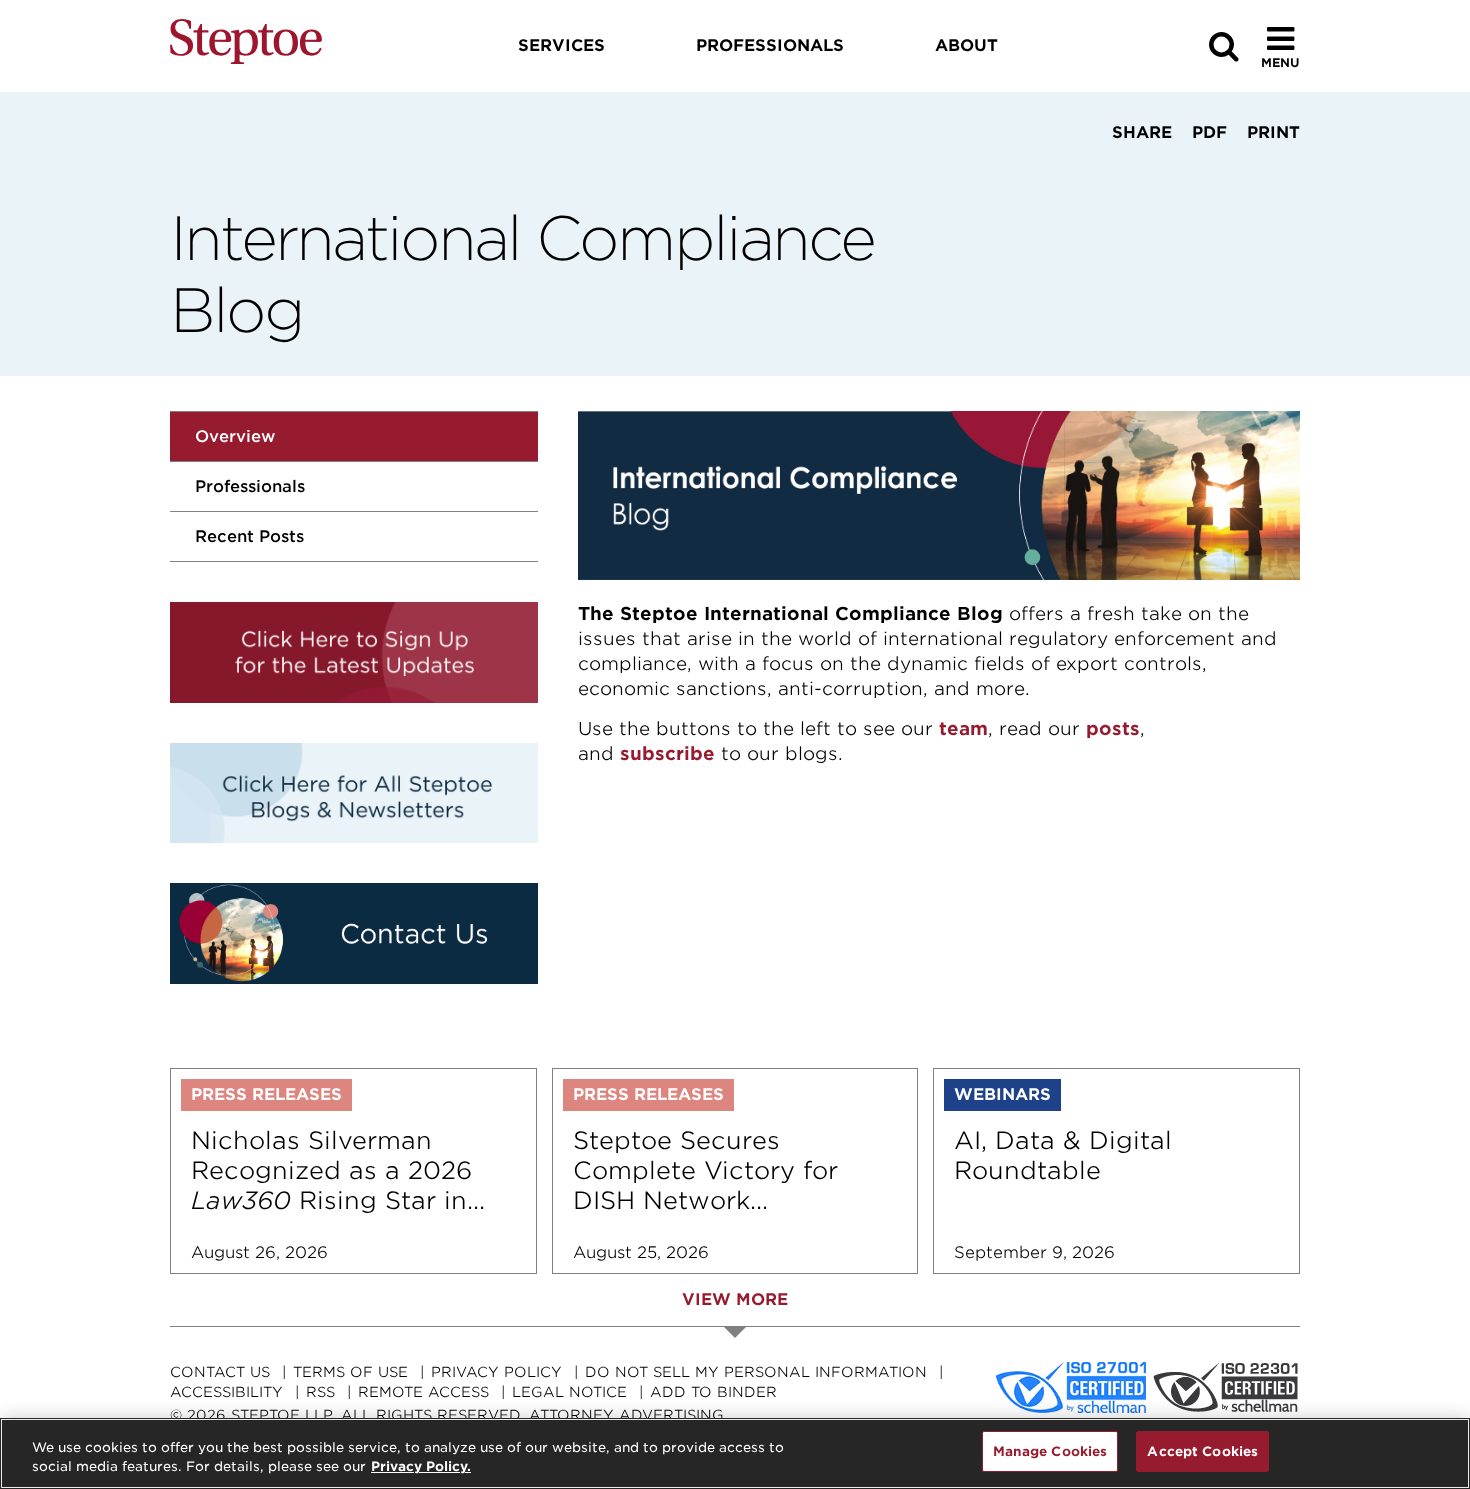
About (966, 45)
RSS (320, 1392)
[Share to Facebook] (1077, 170)
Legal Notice (569, 1392)
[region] (735, 1453)
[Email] (1201, 170)
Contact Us (220, 1372)
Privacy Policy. (421, 1467)
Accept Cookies (1202, 1451)
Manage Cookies (1050, 1451)
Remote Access (423, 1392)
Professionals (250, 486)
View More (735, 1299)
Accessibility (226, 1392)
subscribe (667, 753)
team (963, 728)
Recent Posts (249, 536)
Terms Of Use (350, 1372)
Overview (235, 436)
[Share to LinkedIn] (1136, 170)
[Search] (1224, 46)
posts (1113, 728)
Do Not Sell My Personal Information (756, 1372)
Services (561, 45)
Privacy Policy (496, 1372)
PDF (1209, 132)
